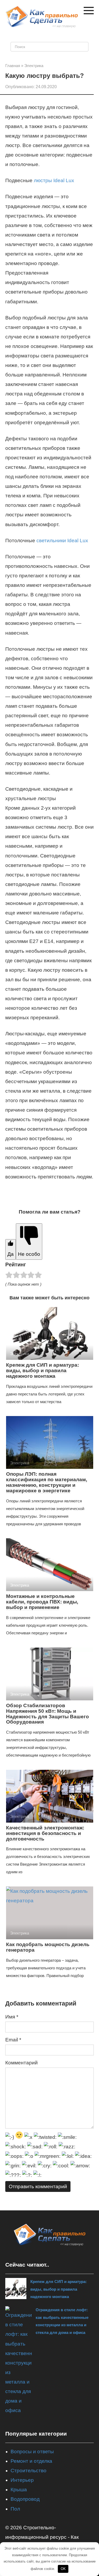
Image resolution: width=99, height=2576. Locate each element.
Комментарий (22, 2063)
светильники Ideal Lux (62, 541)
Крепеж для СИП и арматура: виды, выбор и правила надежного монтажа (43, 1370)
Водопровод (25, 2499)
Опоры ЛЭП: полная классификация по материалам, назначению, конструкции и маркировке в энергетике (47, 1482)
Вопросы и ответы (32, 2452)
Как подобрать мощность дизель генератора (48, 1947)
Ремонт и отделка (31, 2461)
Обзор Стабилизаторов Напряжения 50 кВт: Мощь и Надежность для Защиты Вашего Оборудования (48, 1714)
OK (63, 2569)
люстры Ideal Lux (54, 180)
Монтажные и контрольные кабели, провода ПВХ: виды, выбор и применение (42, 1602)
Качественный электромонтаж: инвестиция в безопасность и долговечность (45, 1833)
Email (13, 2040)
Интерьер (22, 2480)
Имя (12, 2017)
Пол (15, 2509)
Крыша (19, 2490)
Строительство (29, 2471)
